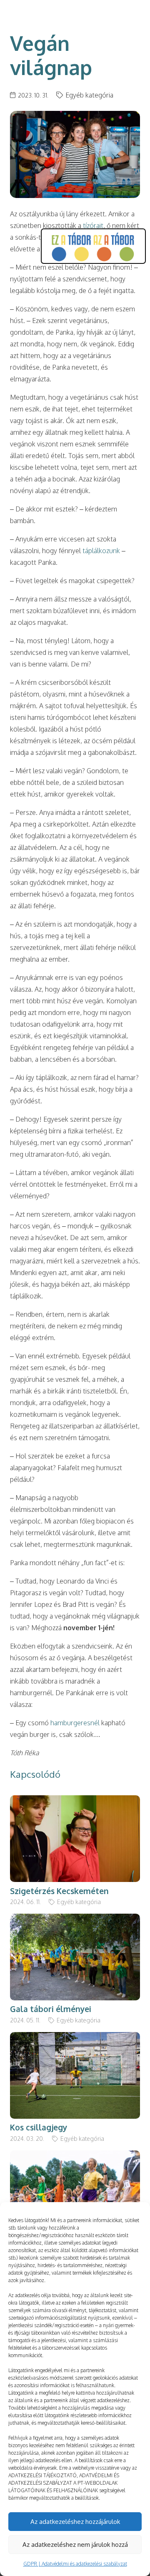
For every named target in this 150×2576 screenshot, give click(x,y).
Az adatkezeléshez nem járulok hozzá (75, 2545)
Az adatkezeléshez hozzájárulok (75, 2522)
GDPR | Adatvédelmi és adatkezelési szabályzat (75, 2564)
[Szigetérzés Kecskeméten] (75, 1801)
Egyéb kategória (89, 95)
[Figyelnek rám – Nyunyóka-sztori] (75, 2156)
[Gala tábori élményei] (75, 1919)
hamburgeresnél (75, 1723)
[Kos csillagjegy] (75, 2038)
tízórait (93, 226)
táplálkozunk (101, 551)
